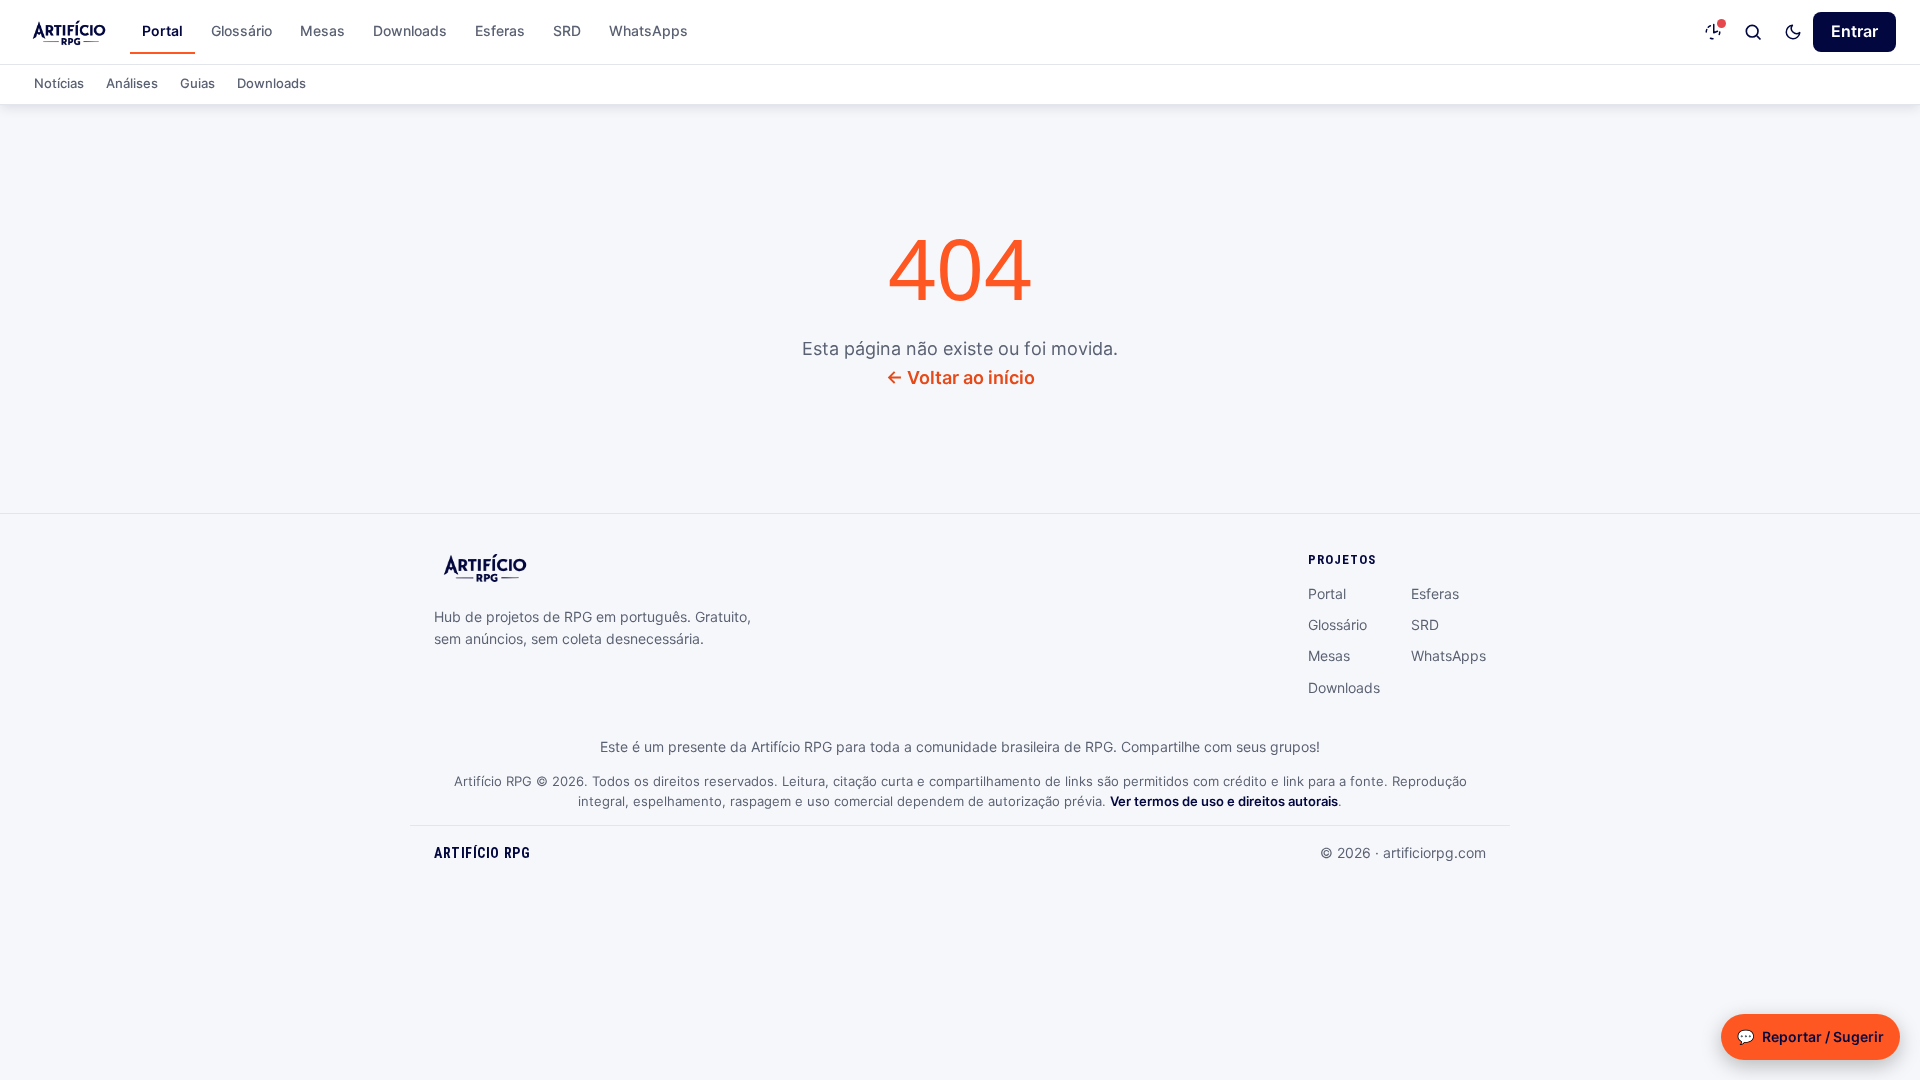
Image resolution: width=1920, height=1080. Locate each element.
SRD (567, 30)
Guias (197, 83)
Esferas (500, 30)
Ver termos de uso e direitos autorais (1224, 801)
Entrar (1854, 31)
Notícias (59, 83)
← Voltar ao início (960, 377)
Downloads (410, 30)
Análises (132, 83)
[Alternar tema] (1793, 32)
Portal (162, 30)
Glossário (241, 30)
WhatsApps (648, 30)
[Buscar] (1753, 32)
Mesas (322, 30)
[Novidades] (1713, 32)
